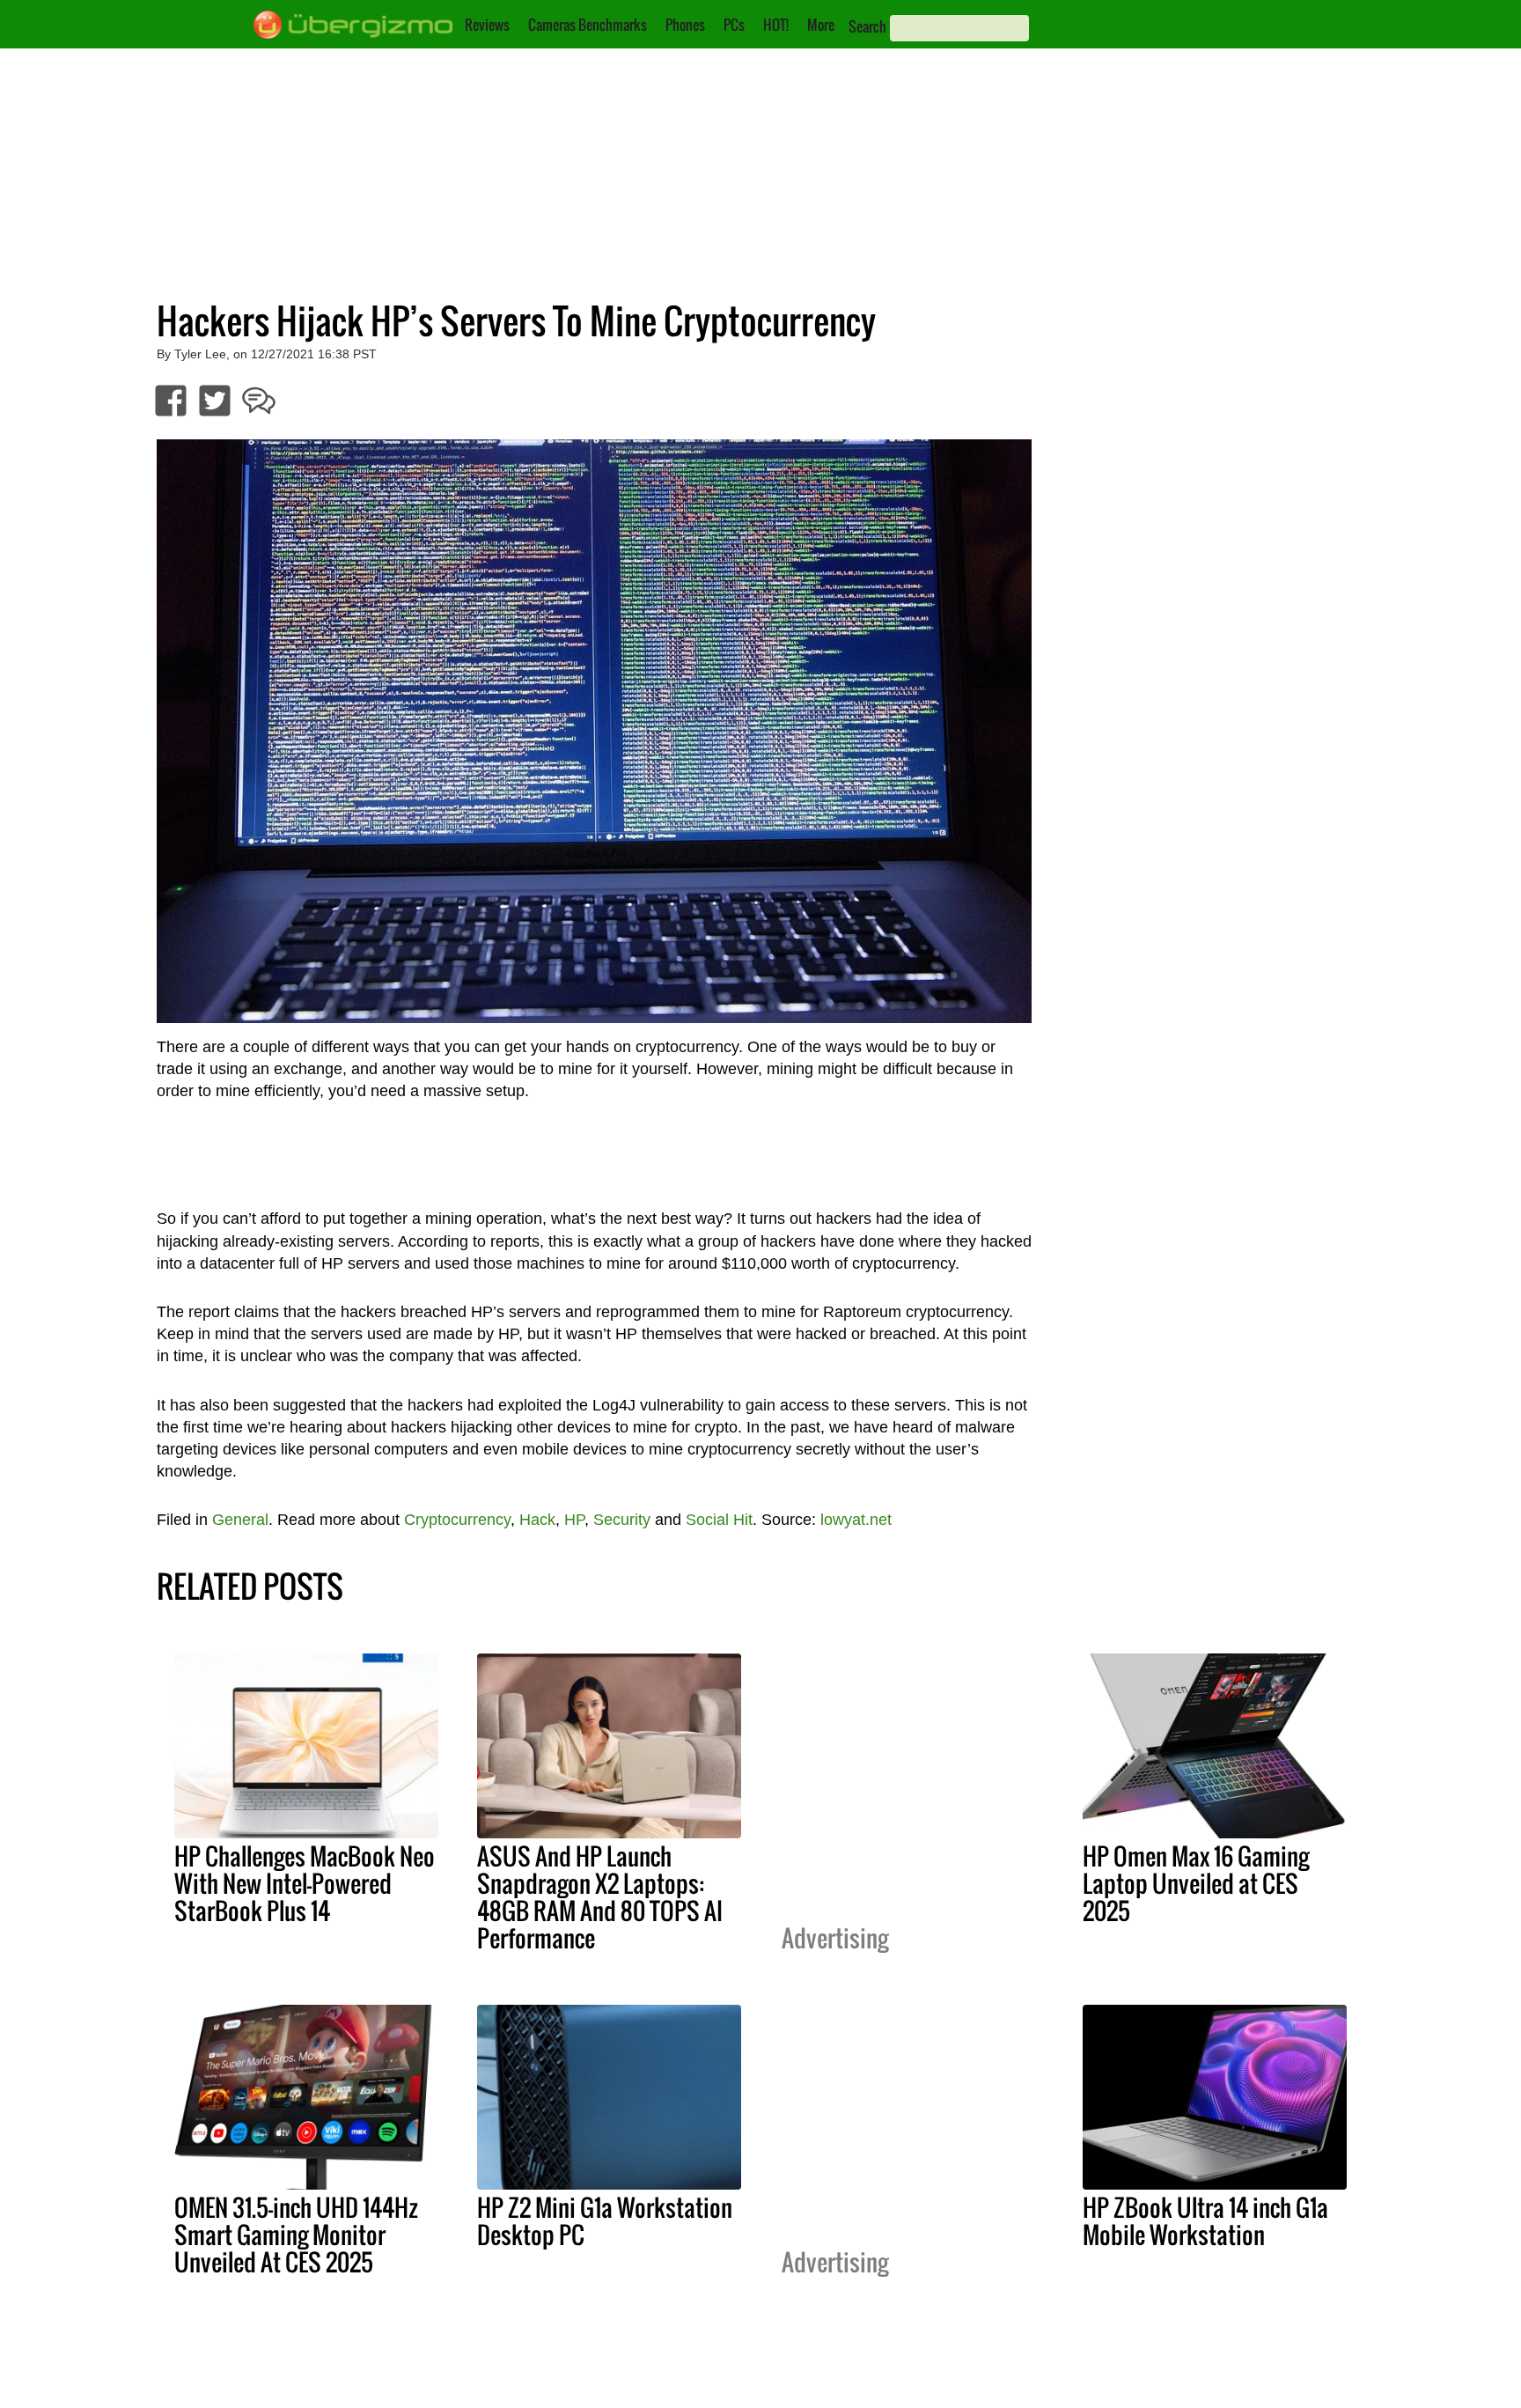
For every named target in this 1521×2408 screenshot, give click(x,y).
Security (622, 1520)
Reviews (487, 25)
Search (867, 26)
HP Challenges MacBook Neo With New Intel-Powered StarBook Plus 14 (305, 1883)
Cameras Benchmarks (588, 25)
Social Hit (719, 1520)
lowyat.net (856, 1520)
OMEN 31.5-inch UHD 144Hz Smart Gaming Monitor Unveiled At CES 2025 (296, 2235)
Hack (537, 1520)
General (240, 1520)
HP (574, 1520)
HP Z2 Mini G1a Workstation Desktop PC (605, 2221)
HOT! (776, 25)
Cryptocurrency (457, 1520)
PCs (734, 25)
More (821, 25)
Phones (685, 25)
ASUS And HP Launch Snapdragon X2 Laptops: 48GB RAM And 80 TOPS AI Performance (600, 1897)
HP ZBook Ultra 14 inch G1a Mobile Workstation (1205, 2221)
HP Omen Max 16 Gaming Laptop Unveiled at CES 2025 (1196, 1883)
